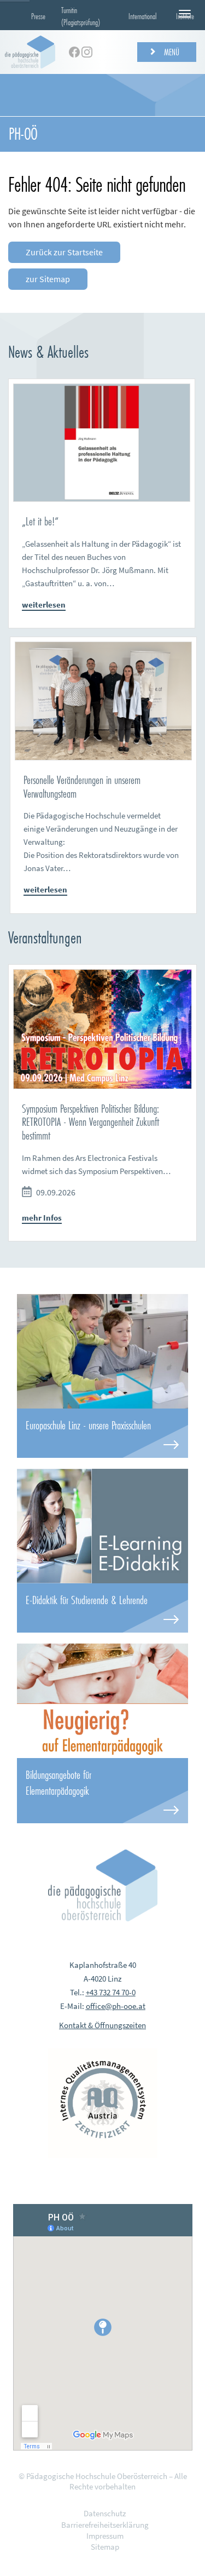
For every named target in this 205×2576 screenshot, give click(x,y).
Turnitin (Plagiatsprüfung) (81, 16)
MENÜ (171, 52)
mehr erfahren (102, 1433)
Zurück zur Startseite (64, 252)
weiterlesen (44, 605)
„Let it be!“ (40, 521)
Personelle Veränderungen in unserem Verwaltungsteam (82, 787)
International (143, 16)
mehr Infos (42, 1218)
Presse (38, 16)
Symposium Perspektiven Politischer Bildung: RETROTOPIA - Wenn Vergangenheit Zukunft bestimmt (90, 1122)
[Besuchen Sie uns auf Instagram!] (87, 52)
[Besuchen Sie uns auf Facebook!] (74, 52)
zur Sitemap (48, 279)
